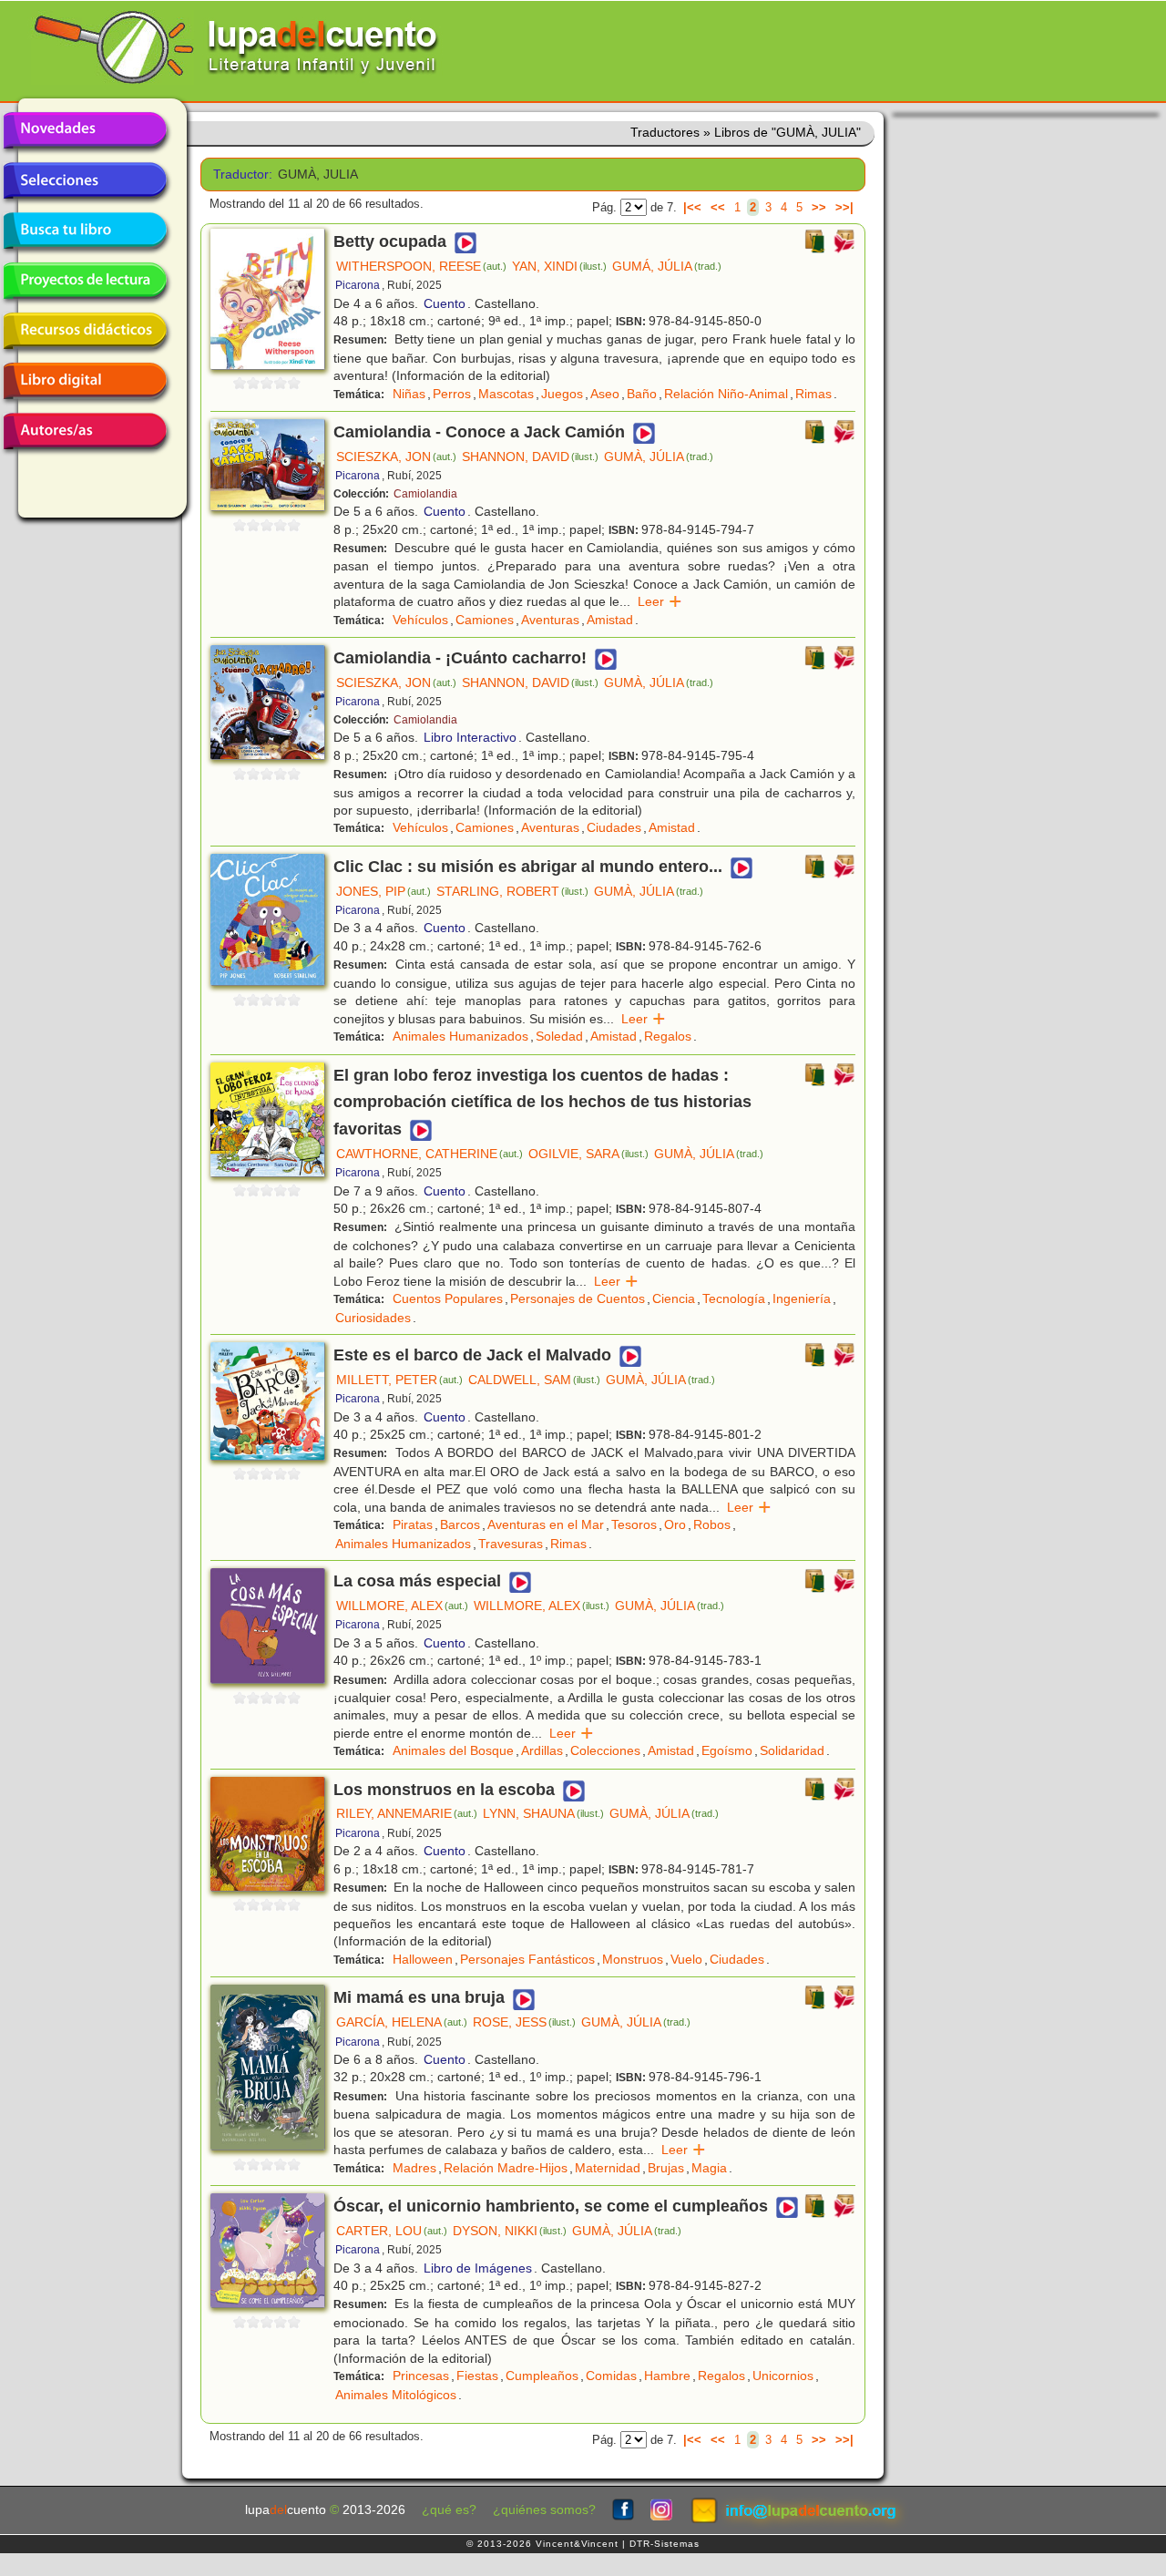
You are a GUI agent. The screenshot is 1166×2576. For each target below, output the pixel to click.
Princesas (421, 2376)
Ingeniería (802, 1298)
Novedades (85, 130)
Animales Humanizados (460, 1036)
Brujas (666, 2168)
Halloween (423, 1959)
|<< (692, 207)
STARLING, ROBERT (512, 891)
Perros (452, 394)
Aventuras (550, 620)
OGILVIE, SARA (588, 1154)
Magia (709, 2168)
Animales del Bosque (453, 1750)
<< (718, 207)
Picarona (358, 285)
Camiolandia (425, 494)
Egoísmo (727, 1750)
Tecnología (734, 1298)
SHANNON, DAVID (530, 457)
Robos (712, 1524)
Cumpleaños (542, 2376)
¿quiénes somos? (544, 2510)
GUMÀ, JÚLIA (659, 457)
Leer (660, 601)
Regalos (668, 1036)
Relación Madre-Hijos (506, 2168)
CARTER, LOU (392, 2231)
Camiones (485, 620)
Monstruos (633, 1959)
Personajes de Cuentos (578, 1298)
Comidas (611, 2376)
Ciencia (674, 1298)
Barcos (460, 1524)
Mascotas (506, 394)
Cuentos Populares (448, 1298)
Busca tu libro (85, 231)
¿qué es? (449, 2510)
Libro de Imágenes (478, 2268)
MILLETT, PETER (399, 1380)
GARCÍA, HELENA (402, 2022)
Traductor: (239, 174)
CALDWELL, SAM (534, 1380)
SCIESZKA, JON (396, 457)
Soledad (559, 1036)
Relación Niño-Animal (726, 394)
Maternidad (608, 2168)
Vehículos (420, 620)
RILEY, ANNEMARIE (407, 1813)
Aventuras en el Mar (546, 1524)
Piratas (413, 1524)
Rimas (813, 394)
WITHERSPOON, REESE (421, 266)
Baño (642, 394)
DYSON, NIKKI (510, 2231)
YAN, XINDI (559, 266)
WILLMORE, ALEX (402, 1606)
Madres (414, 2168)
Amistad (610, 620)
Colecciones (605, 1750)
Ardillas (542, 1750)
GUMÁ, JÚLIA (667, 266)
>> (819, 207)
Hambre (667, 2376)
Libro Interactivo (470, 737)
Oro (675, 1524)
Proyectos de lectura (85, 281)
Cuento (445, 303)
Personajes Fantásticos (527, 1959)
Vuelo (686, 1959)
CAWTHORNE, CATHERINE (430, 1154)
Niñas (409, 394)
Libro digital (85, 381)
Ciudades (614, 827)
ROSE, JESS (524, 2022)
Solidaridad (792, 1750)
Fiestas (477, 2376)
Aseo (605, 394)
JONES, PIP (384, 891)
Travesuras (511, 1544)
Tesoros (634, 1524)
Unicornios (783, 2376)
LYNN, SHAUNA (543, 1813)
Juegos (562, 394)
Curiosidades (373, 1318)
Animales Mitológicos (396, 2395)
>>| (844, 207)
